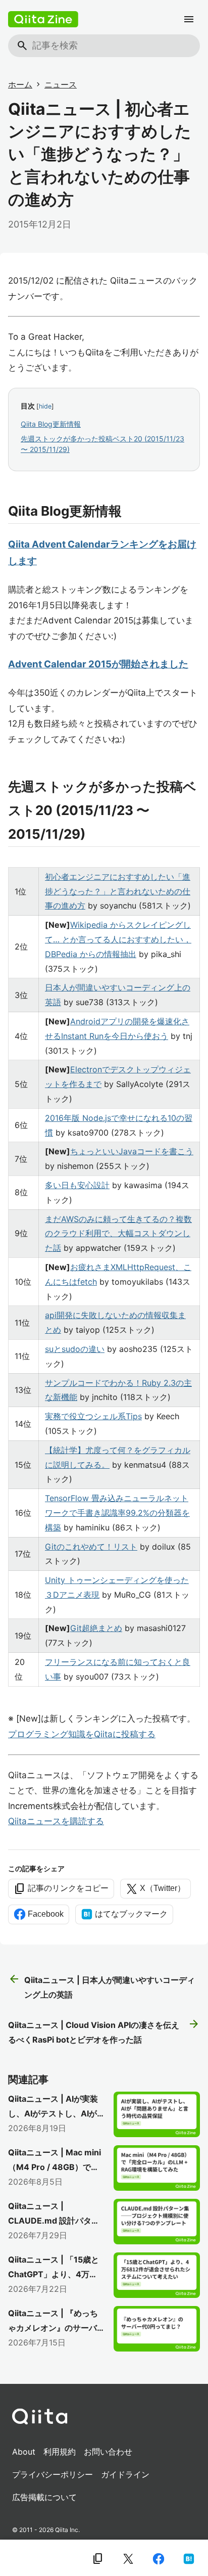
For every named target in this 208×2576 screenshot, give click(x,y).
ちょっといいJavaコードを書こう (132, 1151)
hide (45, 406)
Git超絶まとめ (96, 1628)
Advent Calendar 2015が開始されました (98, 664)
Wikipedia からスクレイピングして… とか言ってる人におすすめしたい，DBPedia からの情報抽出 (118, 939)
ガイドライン (125, 2474)
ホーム (20, 84)
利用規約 (60, 2452)
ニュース (61, 84)
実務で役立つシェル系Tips (93, 1416)
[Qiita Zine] (43, 19)
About (24, 2452)
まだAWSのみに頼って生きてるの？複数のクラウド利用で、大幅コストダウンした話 (118, 1234)
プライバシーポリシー (53, 2474)
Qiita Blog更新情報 (51, 424)
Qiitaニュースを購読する (56, 1821)
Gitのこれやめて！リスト (91, 1547)
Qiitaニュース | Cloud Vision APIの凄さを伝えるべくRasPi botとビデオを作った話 (104, 2031)
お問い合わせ (108, 2452)
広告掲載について (44, 2497)
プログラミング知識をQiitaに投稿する (82, 1734)
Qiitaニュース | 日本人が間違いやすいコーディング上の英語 (101, 1986)
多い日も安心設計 (77, 1185)
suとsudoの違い (75, 1349)
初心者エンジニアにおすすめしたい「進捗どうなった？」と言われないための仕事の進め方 (118, 891)
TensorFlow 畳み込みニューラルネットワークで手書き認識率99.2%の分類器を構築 (117, 1513)
